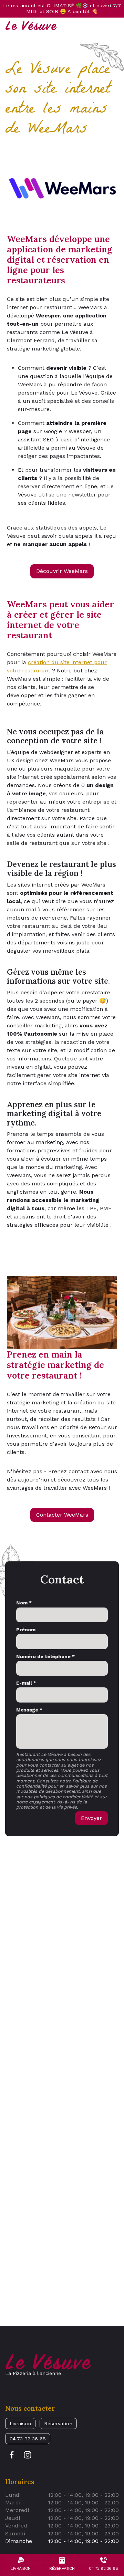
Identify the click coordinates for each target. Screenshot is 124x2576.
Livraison (20, 2423)
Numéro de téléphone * (45, 1656)
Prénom (26, 1630)
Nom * (24, 1603)
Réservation (58, 2423)
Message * (29, 1710)
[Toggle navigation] (114, 8)
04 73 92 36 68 (28, 2439)
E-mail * (26, 1683)
